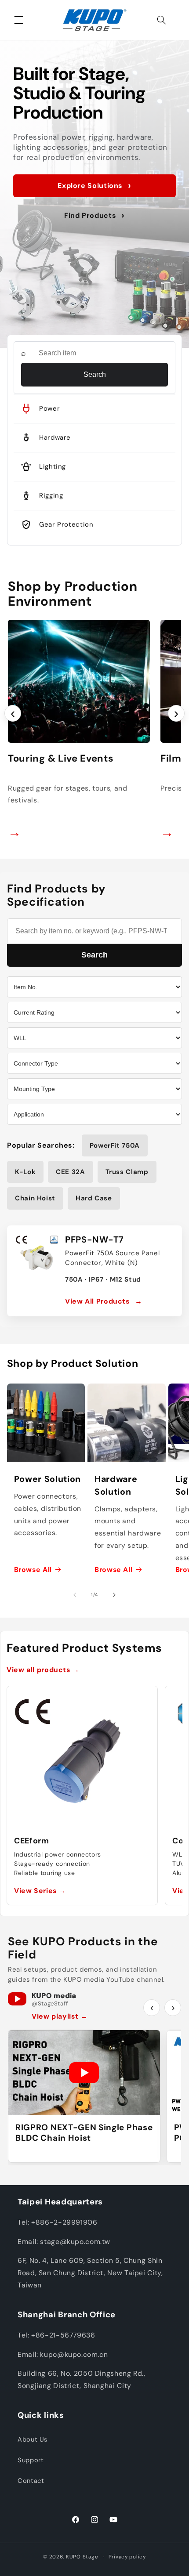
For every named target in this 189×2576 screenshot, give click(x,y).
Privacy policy (127, 2557)
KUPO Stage (82, 2557)
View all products (43, 1670)
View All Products (104, 1301)
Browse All (33, 1570)
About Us (33, 2439)
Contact (31, 2481)
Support (31, 2460)
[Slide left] (75, 1595)
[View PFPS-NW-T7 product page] (37, 1255)
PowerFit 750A (115, 1145)
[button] (18, 20)
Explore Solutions (94, 186)
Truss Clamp (127, 1172)
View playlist (60, 2016)
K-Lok (25, 1172)
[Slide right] (114, 1595)
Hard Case (94, 1198)
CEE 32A (70, 1172)
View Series (40, 1891)
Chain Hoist (35, 1198)
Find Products (94, 215)
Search (95, 374)
